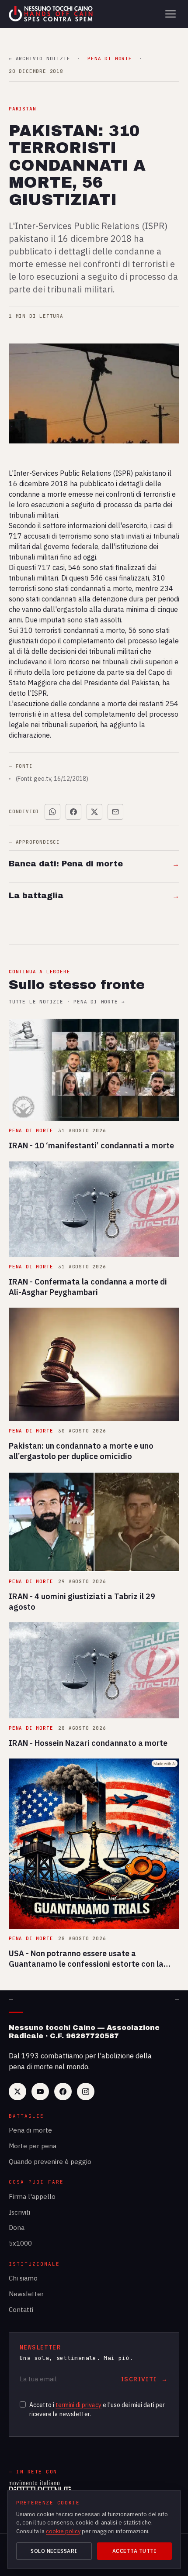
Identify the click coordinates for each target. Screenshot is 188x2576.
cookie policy (63, 2531)
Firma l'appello (32, 2196)
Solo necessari (54, 2551)
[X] (17, 2092)
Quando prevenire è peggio (50, 2162)
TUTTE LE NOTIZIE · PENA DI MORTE (67, 1002)
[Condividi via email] (115, 812)
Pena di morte (30, 2130)
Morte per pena (33, 2146)
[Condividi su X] (94, 812)
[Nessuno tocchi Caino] (52, 14)
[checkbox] (23, 2404)
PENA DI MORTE (110, 59)
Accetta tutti (134, 2551)
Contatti (21, 2310)
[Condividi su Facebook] (73, 812)
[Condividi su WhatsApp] (52, 812)
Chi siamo (23, 2278)
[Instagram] (86, 2092)
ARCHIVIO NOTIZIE (39, 59)
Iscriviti (19, 2212)
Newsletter (26, 2294)
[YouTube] (40, 2092)
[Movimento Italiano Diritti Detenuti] (40, 2488)
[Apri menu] (171, 14)
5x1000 (20, 2243)
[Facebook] (63, 2092)
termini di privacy (78, 2405)
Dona (17, 2227)
